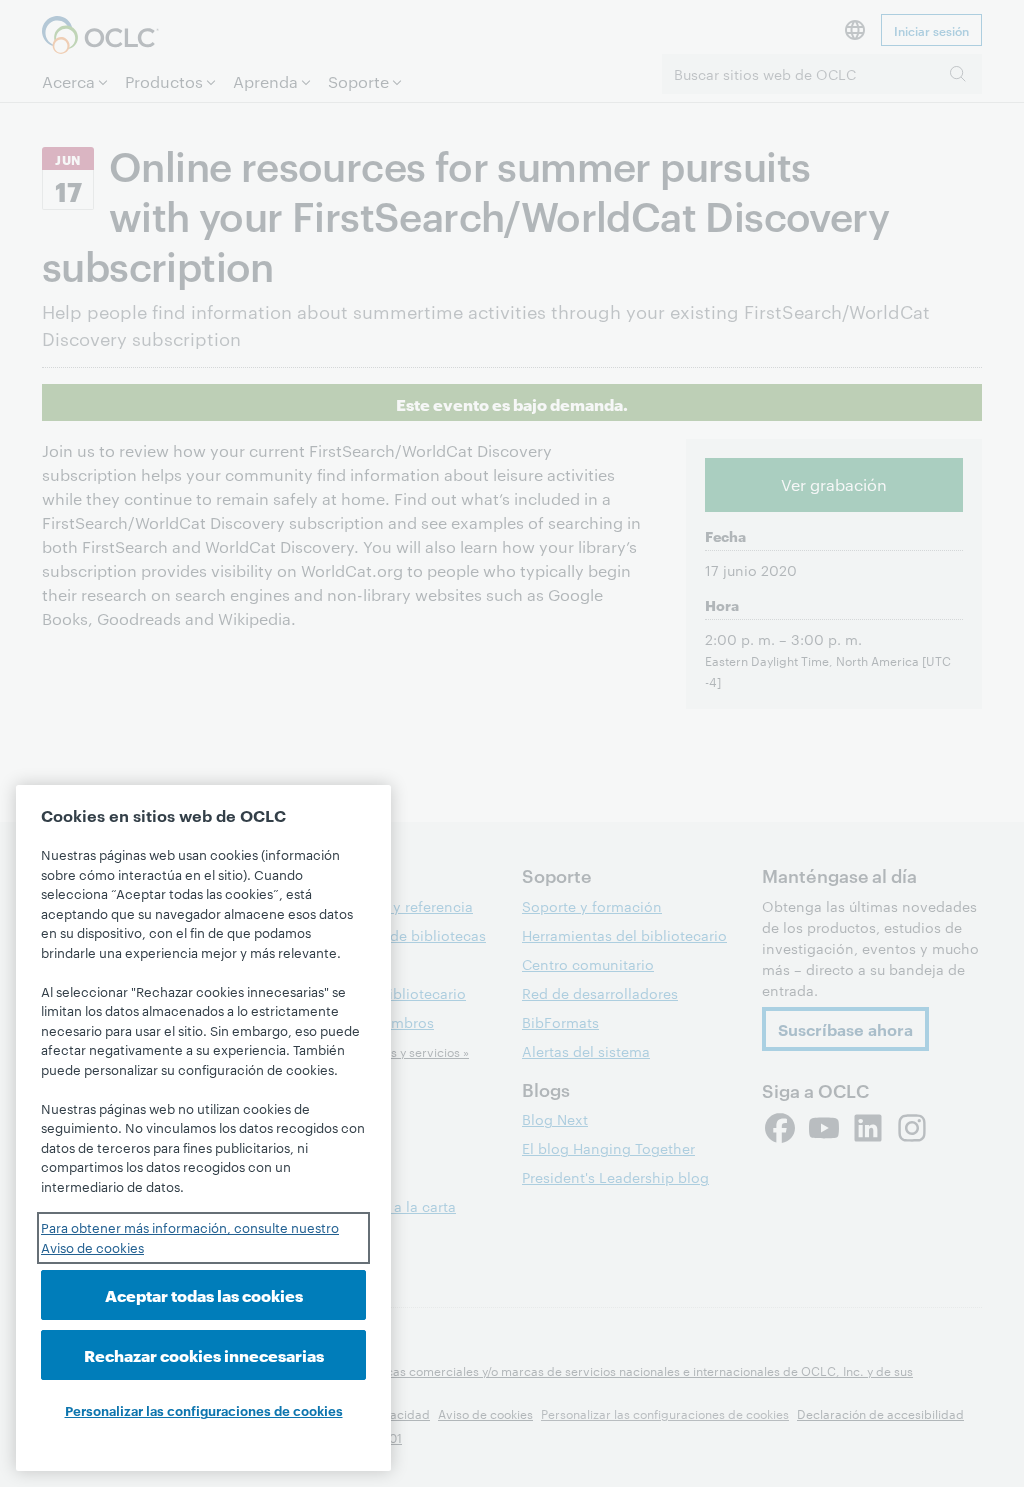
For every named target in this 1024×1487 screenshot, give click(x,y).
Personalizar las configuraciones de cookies (204, 1410)
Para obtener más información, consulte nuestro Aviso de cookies (190, 1237)
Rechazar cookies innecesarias (204, 1354)
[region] (203, 1128)
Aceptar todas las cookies (204, 1294)
